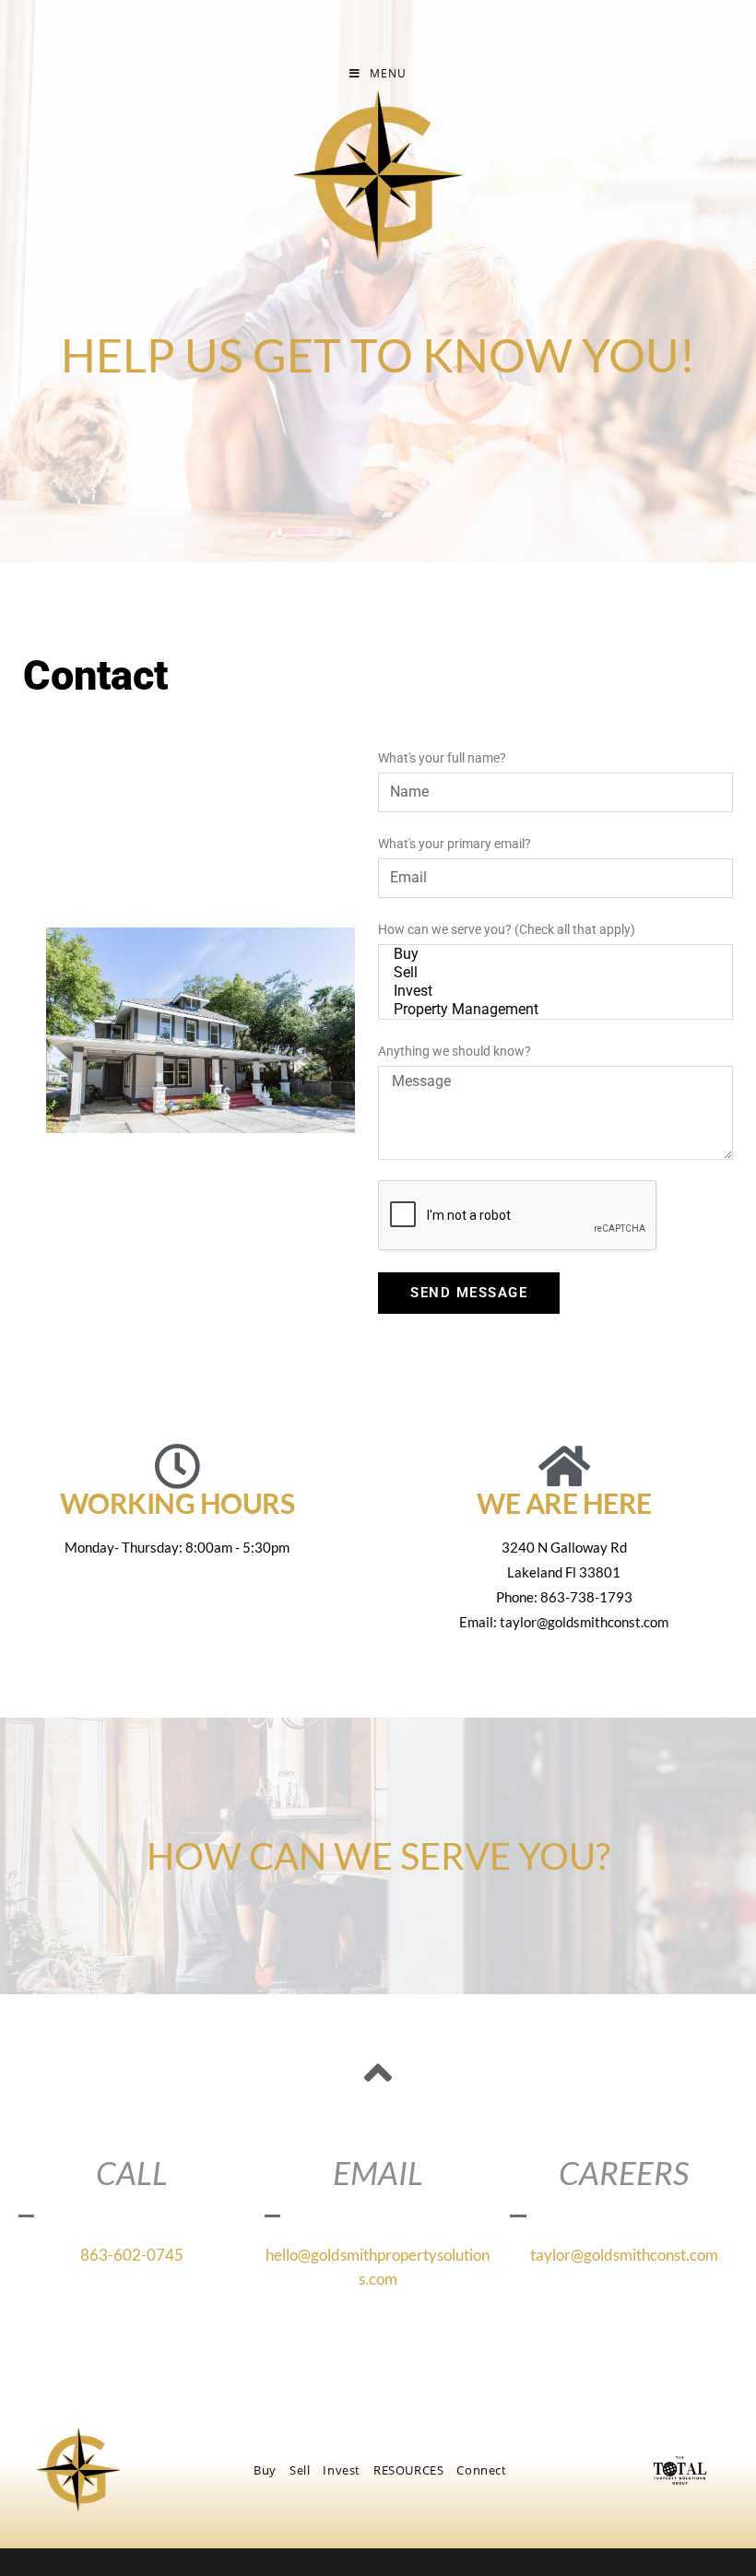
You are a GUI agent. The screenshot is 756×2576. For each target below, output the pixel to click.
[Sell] (553, 973)
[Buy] (553, 954)
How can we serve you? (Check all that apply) (507, 929)
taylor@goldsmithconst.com (624, 2255)
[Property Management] (553, 1010)
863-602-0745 (132, 2255)
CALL (132, 2172)
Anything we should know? (455, 1051)
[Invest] (553, 991)
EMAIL (378, 2172)
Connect (481, 2470)
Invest (342, 2470)
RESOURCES (408, 2470)
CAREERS (624, 2172)
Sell (300, 2470)
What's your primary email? (455, 844)
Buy (265, 2470)
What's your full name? (442, 758)
